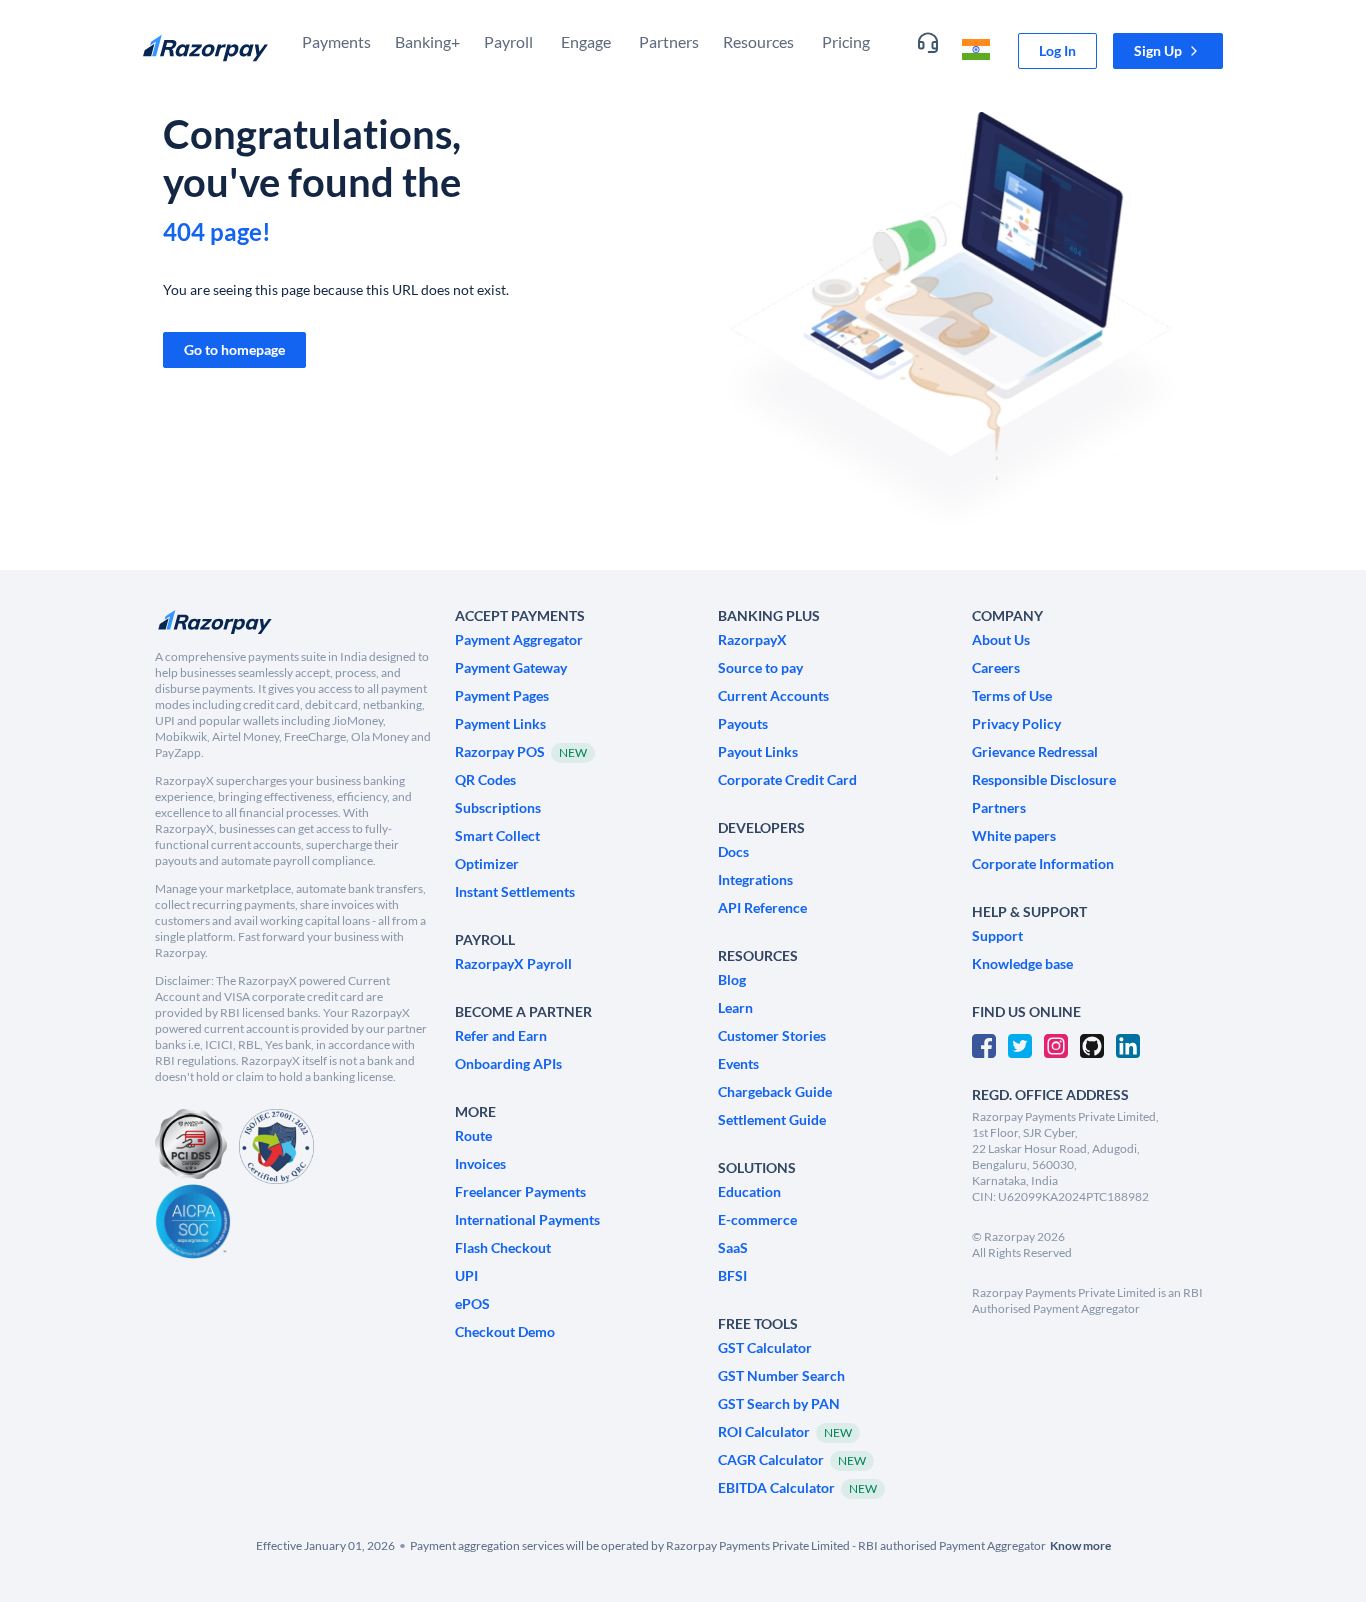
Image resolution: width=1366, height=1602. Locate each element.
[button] (1168, 51)
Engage (586, 41)
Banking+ (427, 41)
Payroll (508, 41)
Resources (758, 41)
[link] (1057, 51)
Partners (669, 41)
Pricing (846, 41)
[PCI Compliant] (191, 1146)
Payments (336, 41)
